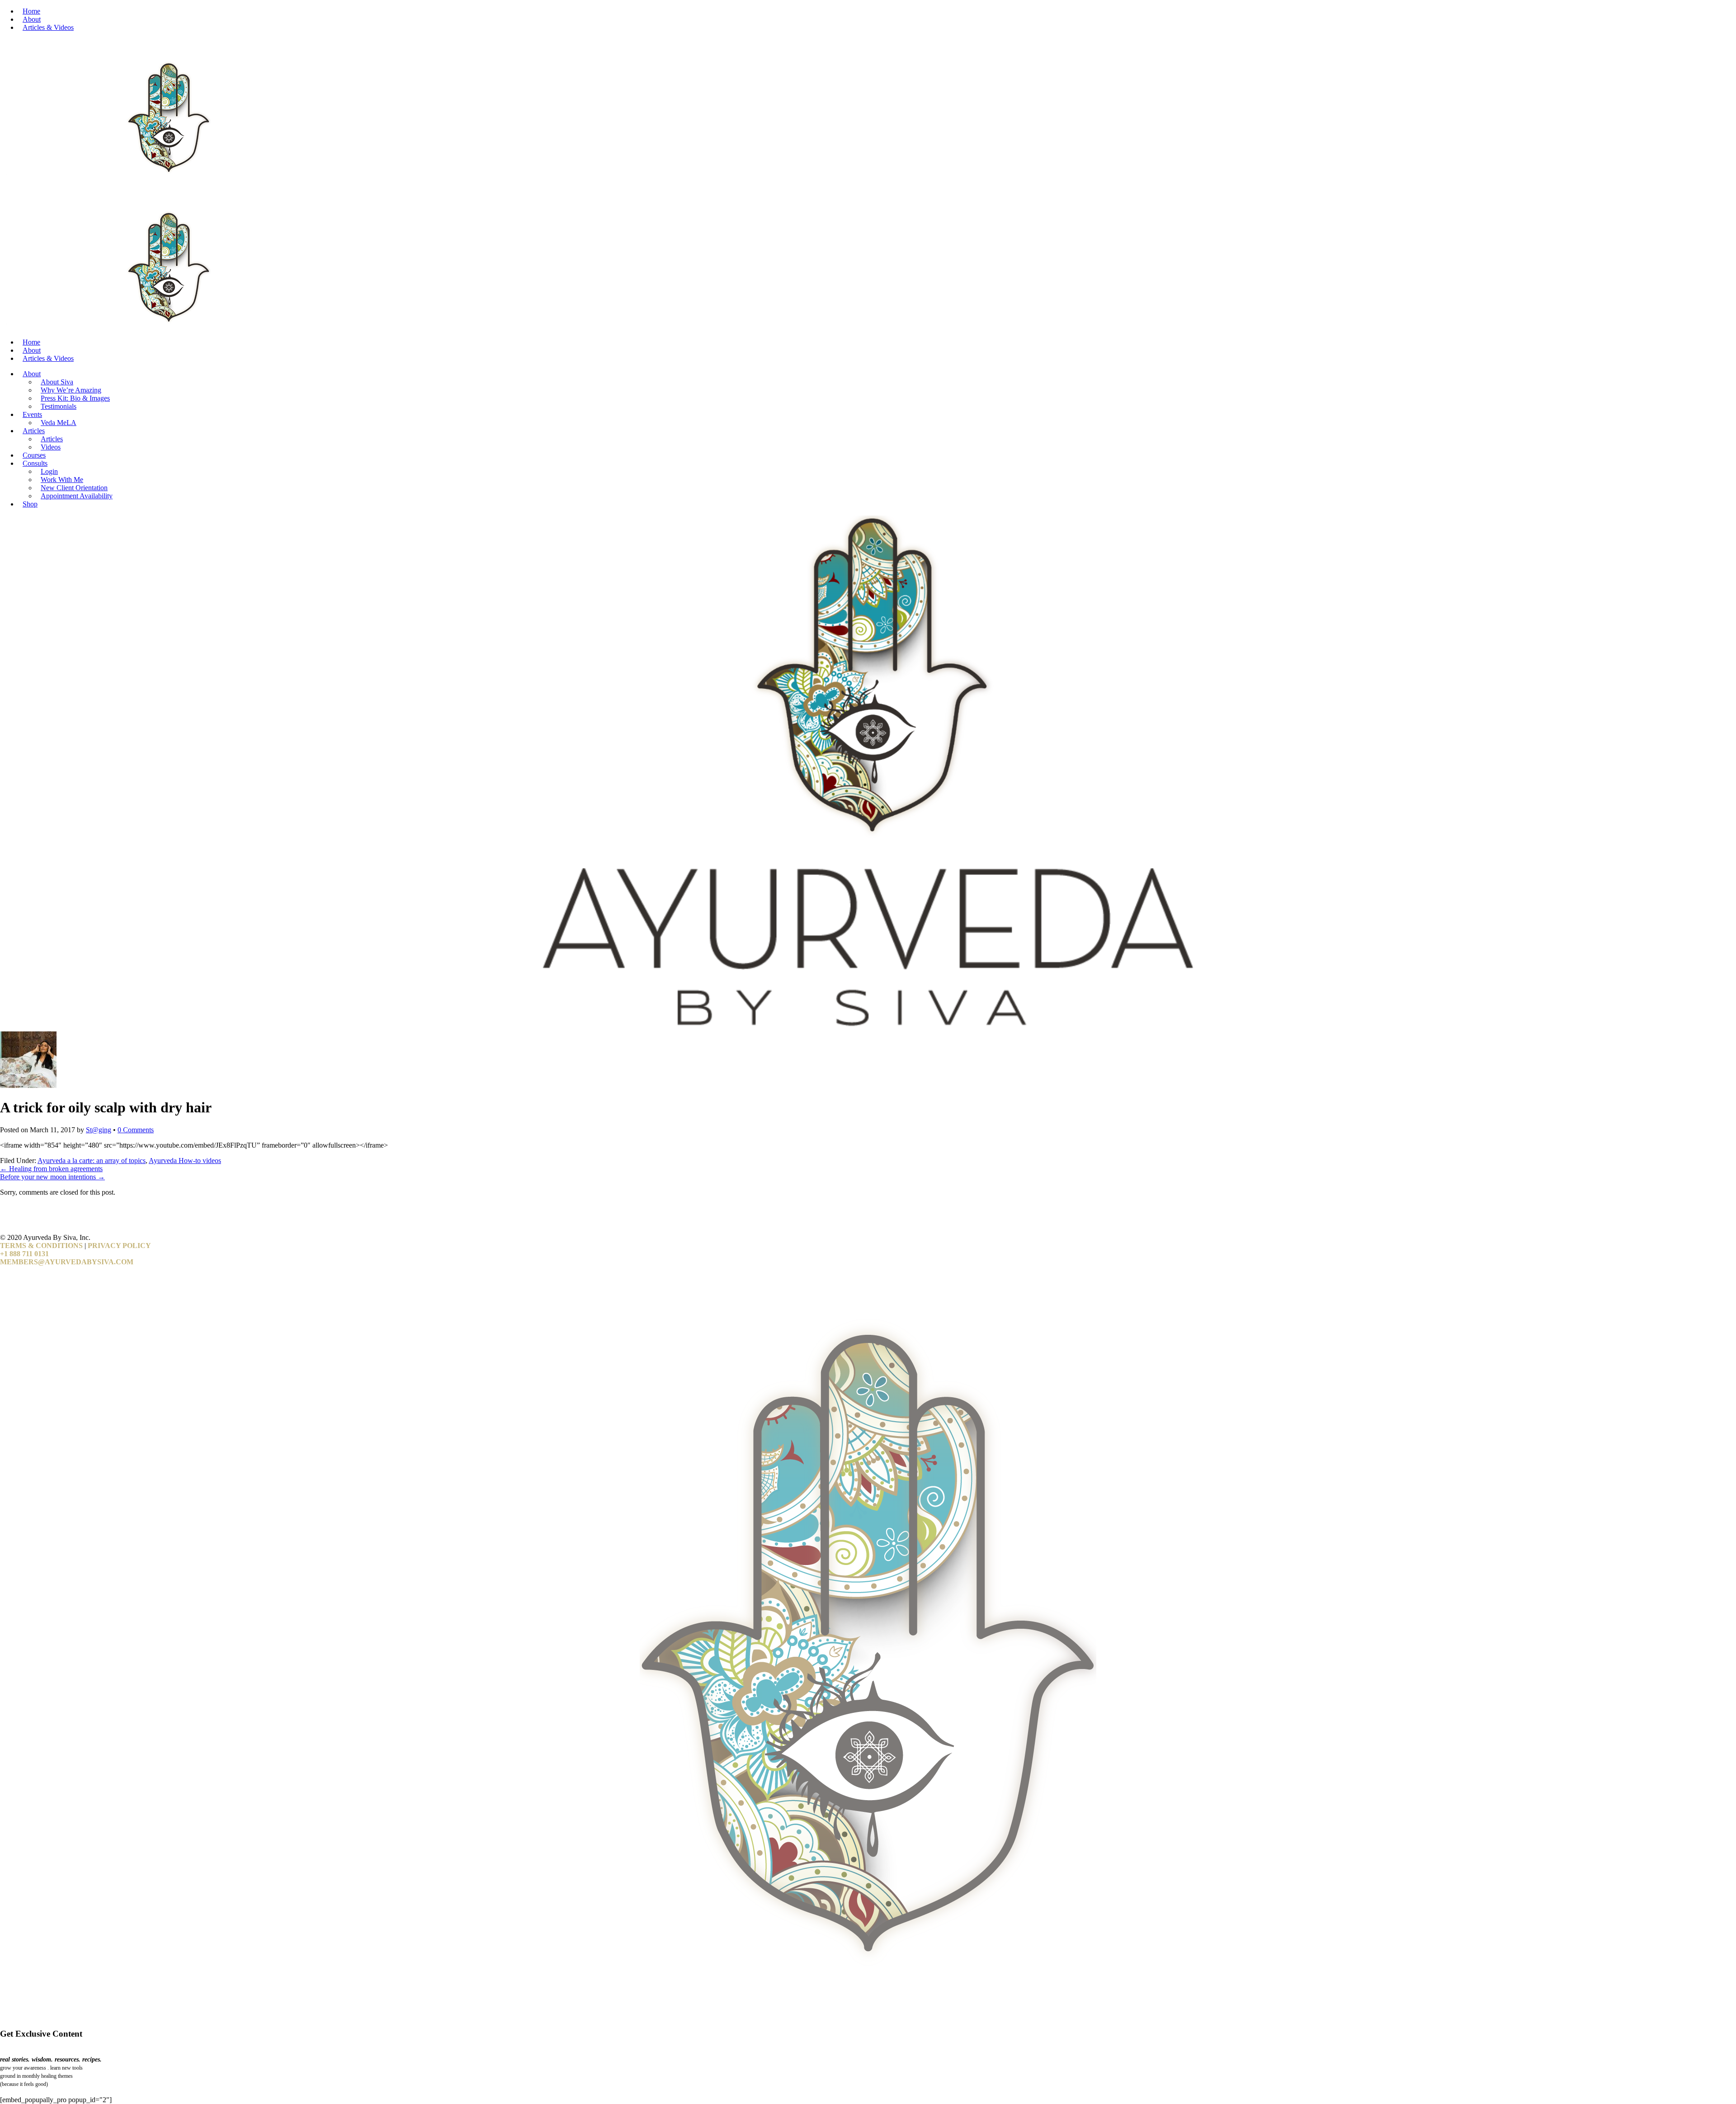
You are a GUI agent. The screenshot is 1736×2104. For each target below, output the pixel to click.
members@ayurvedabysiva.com (67, 1262)
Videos (51, 447)
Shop (30, 504)
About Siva (57, 382)
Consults (35, 463)
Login (49, 471)
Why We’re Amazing (71, 390)
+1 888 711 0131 (24, 1254)
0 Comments (136, 1130)
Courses (34, 455)
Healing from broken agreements (51, 1169)
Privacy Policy (119, 1246)
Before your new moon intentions (52, 1177)
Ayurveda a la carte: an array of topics (92, 1161)
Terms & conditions (41, 1246)
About (32, 19)
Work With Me (62, 480)
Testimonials (59, 406)
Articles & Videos (48, 27)
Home (31, 11)
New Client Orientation (74, 488)
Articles (34, 431)
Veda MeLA (59, 423)
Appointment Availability (77, 496)
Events (32, 414)
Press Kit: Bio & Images (75, 398)
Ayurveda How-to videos (185, 1161)
